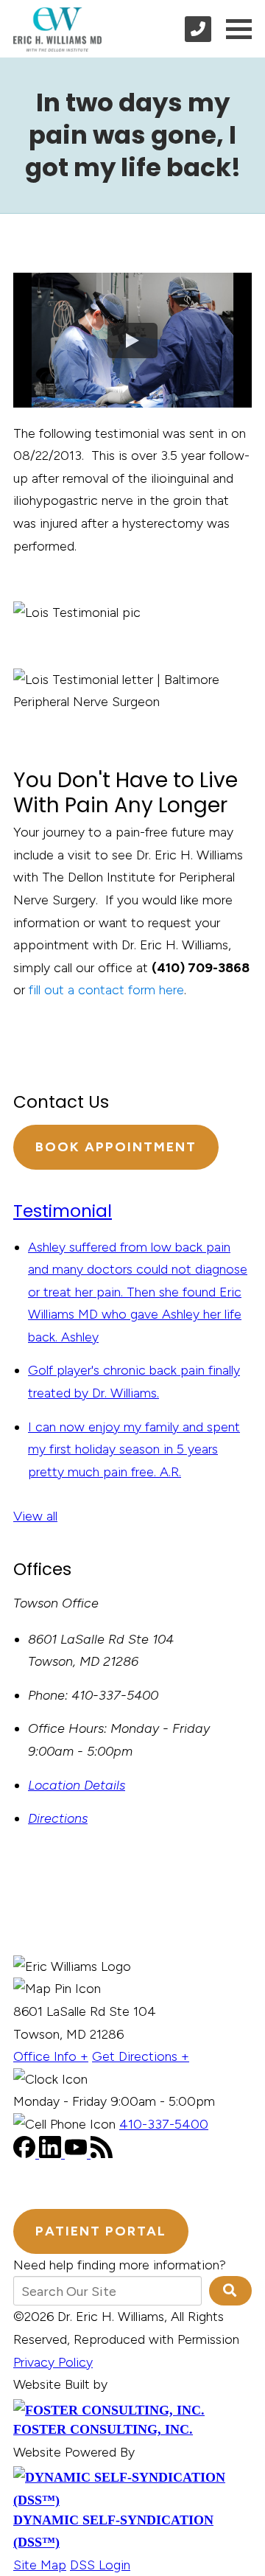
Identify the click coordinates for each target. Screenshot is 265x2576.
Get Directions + (141, 2056)
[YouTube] (78, 2154)
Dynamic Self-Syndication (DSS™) (113, 2531)
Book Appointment (116, 1147)
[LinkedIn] (52, 2154)
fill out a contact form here (106, 990)
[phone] (198, 29)
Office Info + (51, 2056)
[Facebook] (26, 2154)
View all (35, 1516)
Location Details (77, 1785)
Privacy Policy (53, 2362)
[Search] (230, 2291)
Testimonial (63, 1211)
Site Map (40, 2565)
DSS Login (100, 2565)
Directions (58, 1818)
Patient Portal (101, 2231)
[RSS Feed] (102, 2154)
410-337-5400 (164, 2124)
